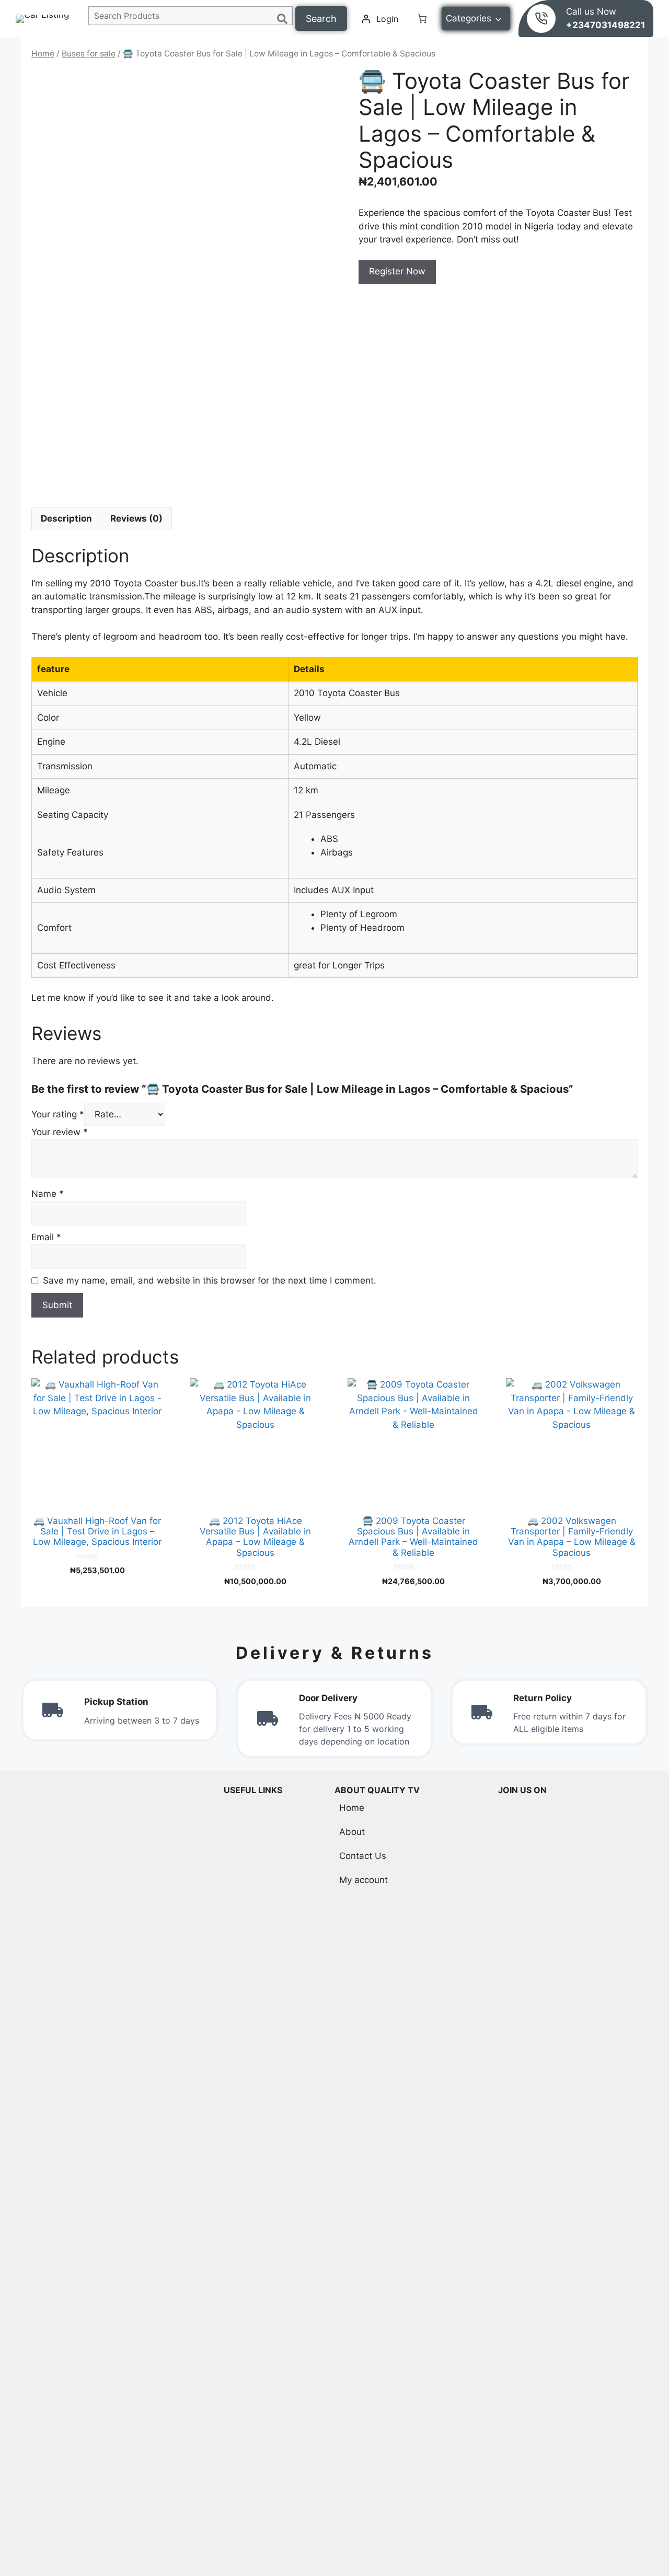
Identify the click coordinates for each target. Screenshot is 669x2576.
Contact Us (363, 1856)
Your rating (58, 1114)
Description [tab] (66, 518)
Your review (60, 1132)
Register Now (397, 271)
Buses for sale (89, 54)
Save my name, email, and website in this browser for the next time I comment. (210, 1280)
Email (46, 1237)
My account (364, 1880)
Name (48, 1194)
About (352, 1832)
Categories (469, 18)
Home (43, 54)
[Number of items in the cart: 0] (422, 19)
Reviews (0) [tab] (136, 518)
